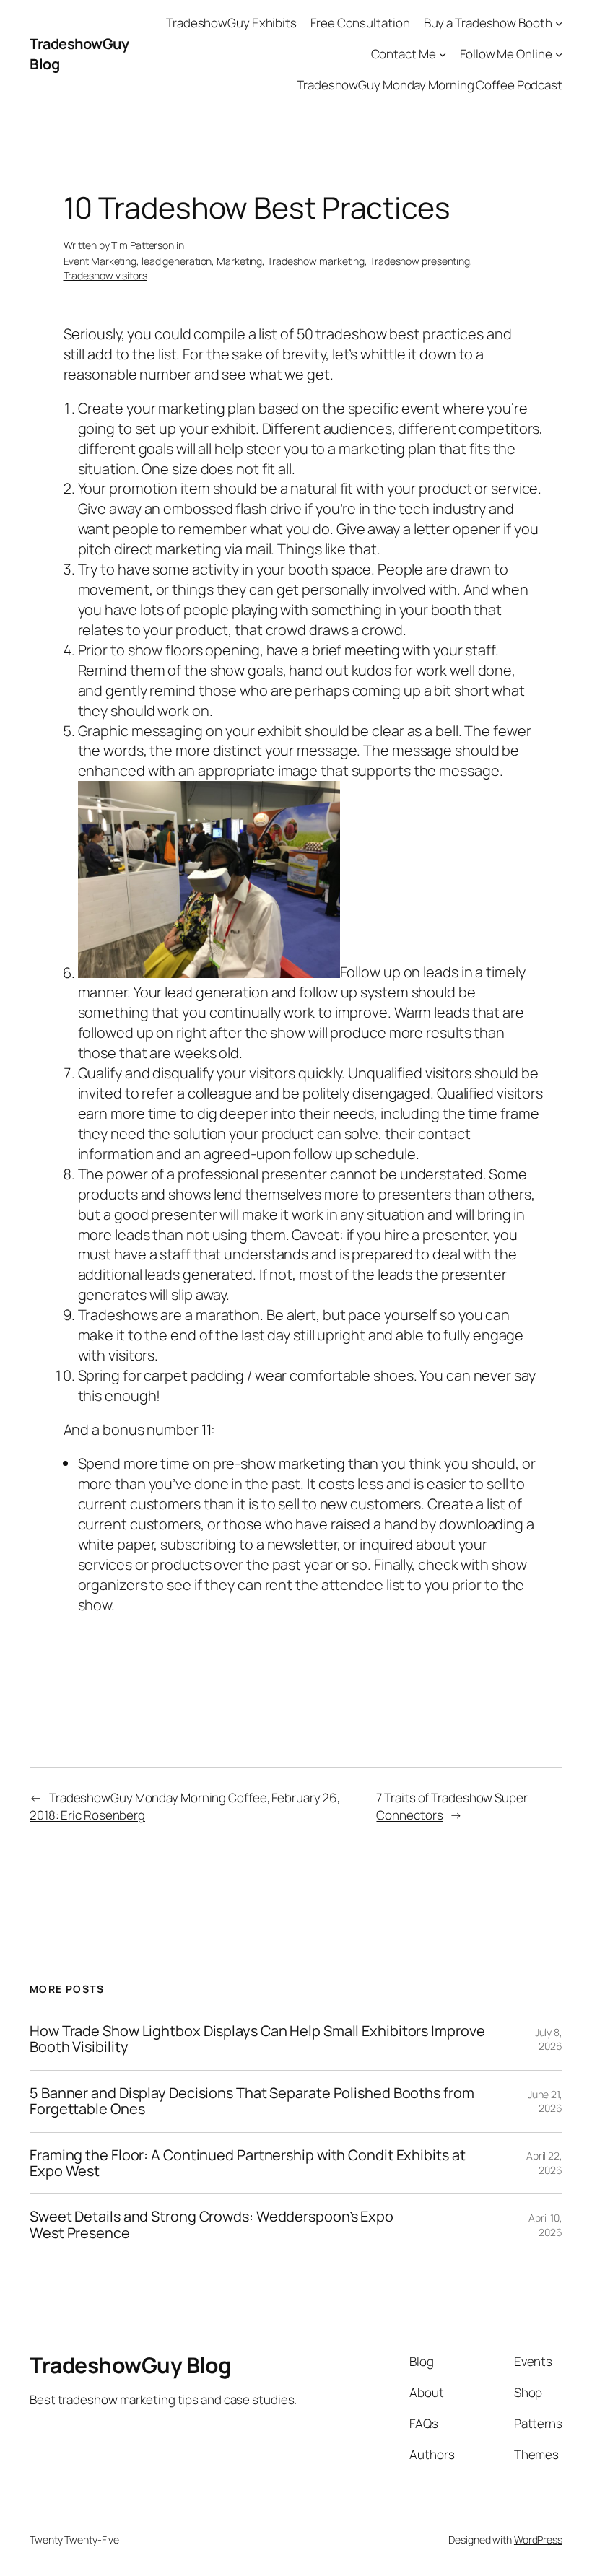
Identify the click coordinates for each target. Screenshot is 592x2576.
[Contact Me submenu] (443, 54)
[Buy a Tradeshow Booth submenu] (559, 23)
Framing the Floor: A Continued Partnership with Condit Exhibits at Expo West (247, 2164)
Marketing (239, 261)
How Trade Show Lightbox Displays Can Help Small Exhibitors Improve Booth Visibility (257, 2039)
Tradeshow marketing (316, 261)
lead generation (177, 261)
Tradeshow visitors (105, 275)
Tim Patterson (143, 245)
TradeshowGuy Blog (130, 2365)
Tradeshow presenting (420, 261)
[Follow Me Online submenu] (559, 54)
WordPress (538, 2540)
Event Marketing (100, 261)
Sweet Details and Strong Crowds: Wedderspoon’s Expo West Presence (212, 2225)
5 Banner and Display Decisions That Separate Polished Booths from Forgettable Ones (252, 2101)
